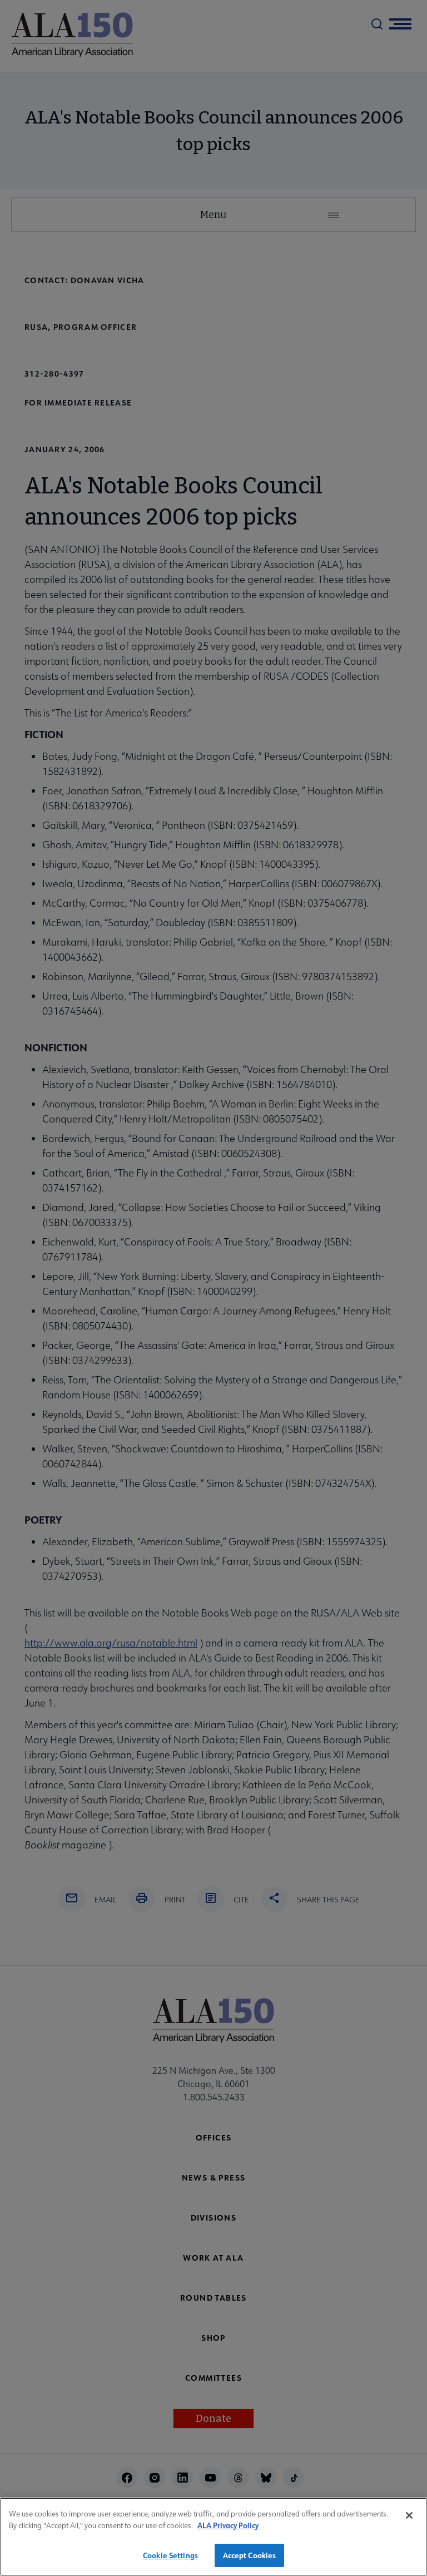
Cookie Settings (170, 2555)
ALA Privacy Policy (228, 2525)
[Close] (409, 2515)
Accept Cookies (250, 2555)
